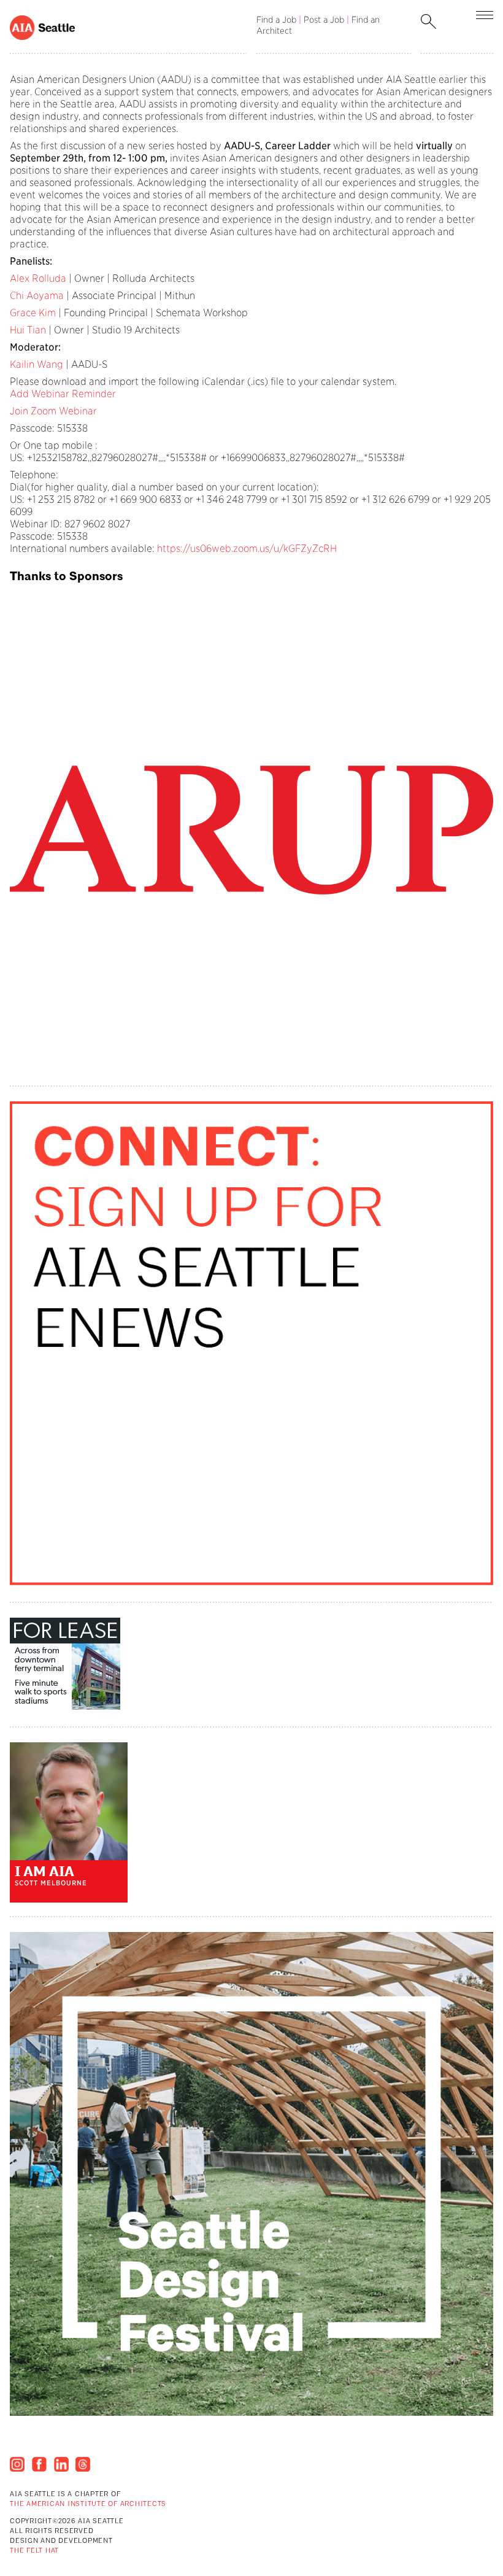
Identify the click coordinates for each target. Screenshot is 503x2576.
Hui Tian (28, 330)
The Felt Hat (34, 2551)
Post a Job (324, 20)
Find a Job (276, 20)
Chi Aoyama (37, 296)
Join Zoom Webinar (53, 411)
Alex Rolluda (38, 278)
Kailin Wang (36, 364)
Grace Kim (33, 313)
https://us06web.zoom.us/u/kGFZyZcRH (247, 549)
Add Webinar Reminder (63, 394)
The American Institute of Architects (88, 2504)
